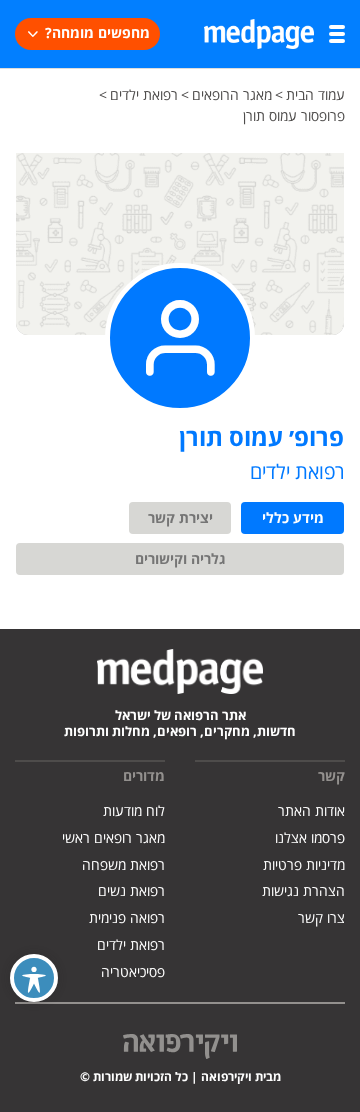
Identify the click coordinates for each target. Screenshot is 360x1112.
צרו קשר (321, 918)
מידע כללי (293, 519)
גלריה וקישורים (180, 560)
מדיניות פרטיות (304, 865)
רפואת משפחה (123, 865)
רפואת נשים (131, 891)
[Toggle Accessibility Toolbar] (34, 978)
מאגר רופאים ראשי (113, 838)
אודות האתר (311, 811)
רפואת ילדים (131, 945)
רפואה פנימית (127, 918)
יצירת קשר (180, 519)
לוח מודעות (134, 811)
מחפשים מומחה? (97, 34)
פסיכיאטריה (133, 972)
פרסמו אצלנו (310, 838)
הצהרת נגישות (303, 891)
